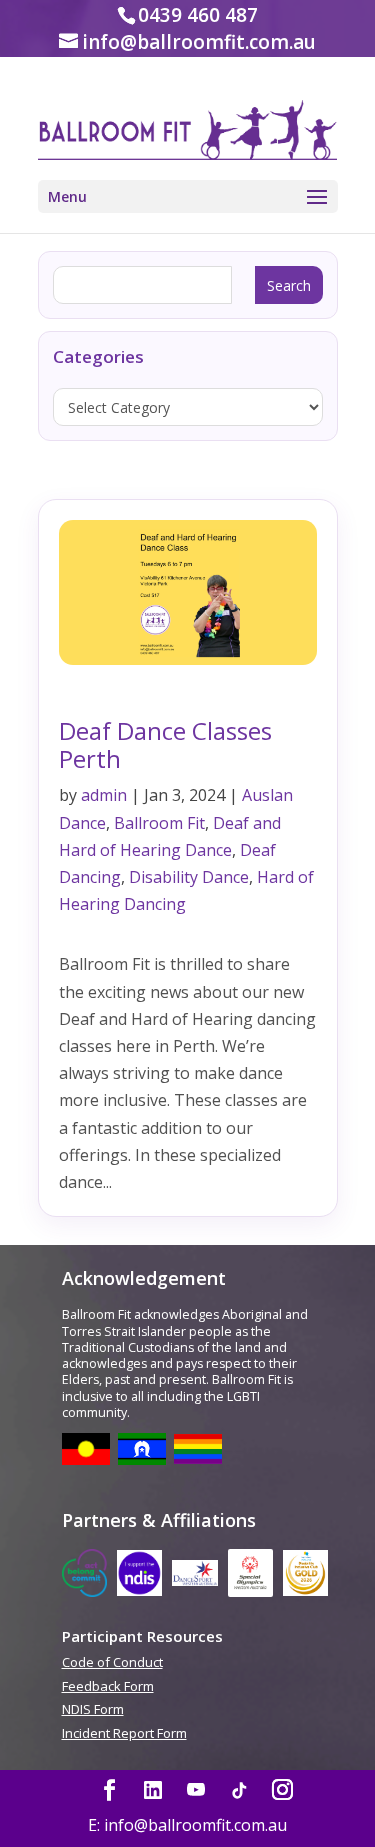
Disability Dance (189, 877)
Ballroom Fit (159, 823)
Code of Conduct (112, 1663)
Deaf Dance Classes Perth (165, 744)
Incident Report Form (124, 1734)
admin (104, 795)
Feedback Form (108, 1687)
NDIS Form (93, 1710)
